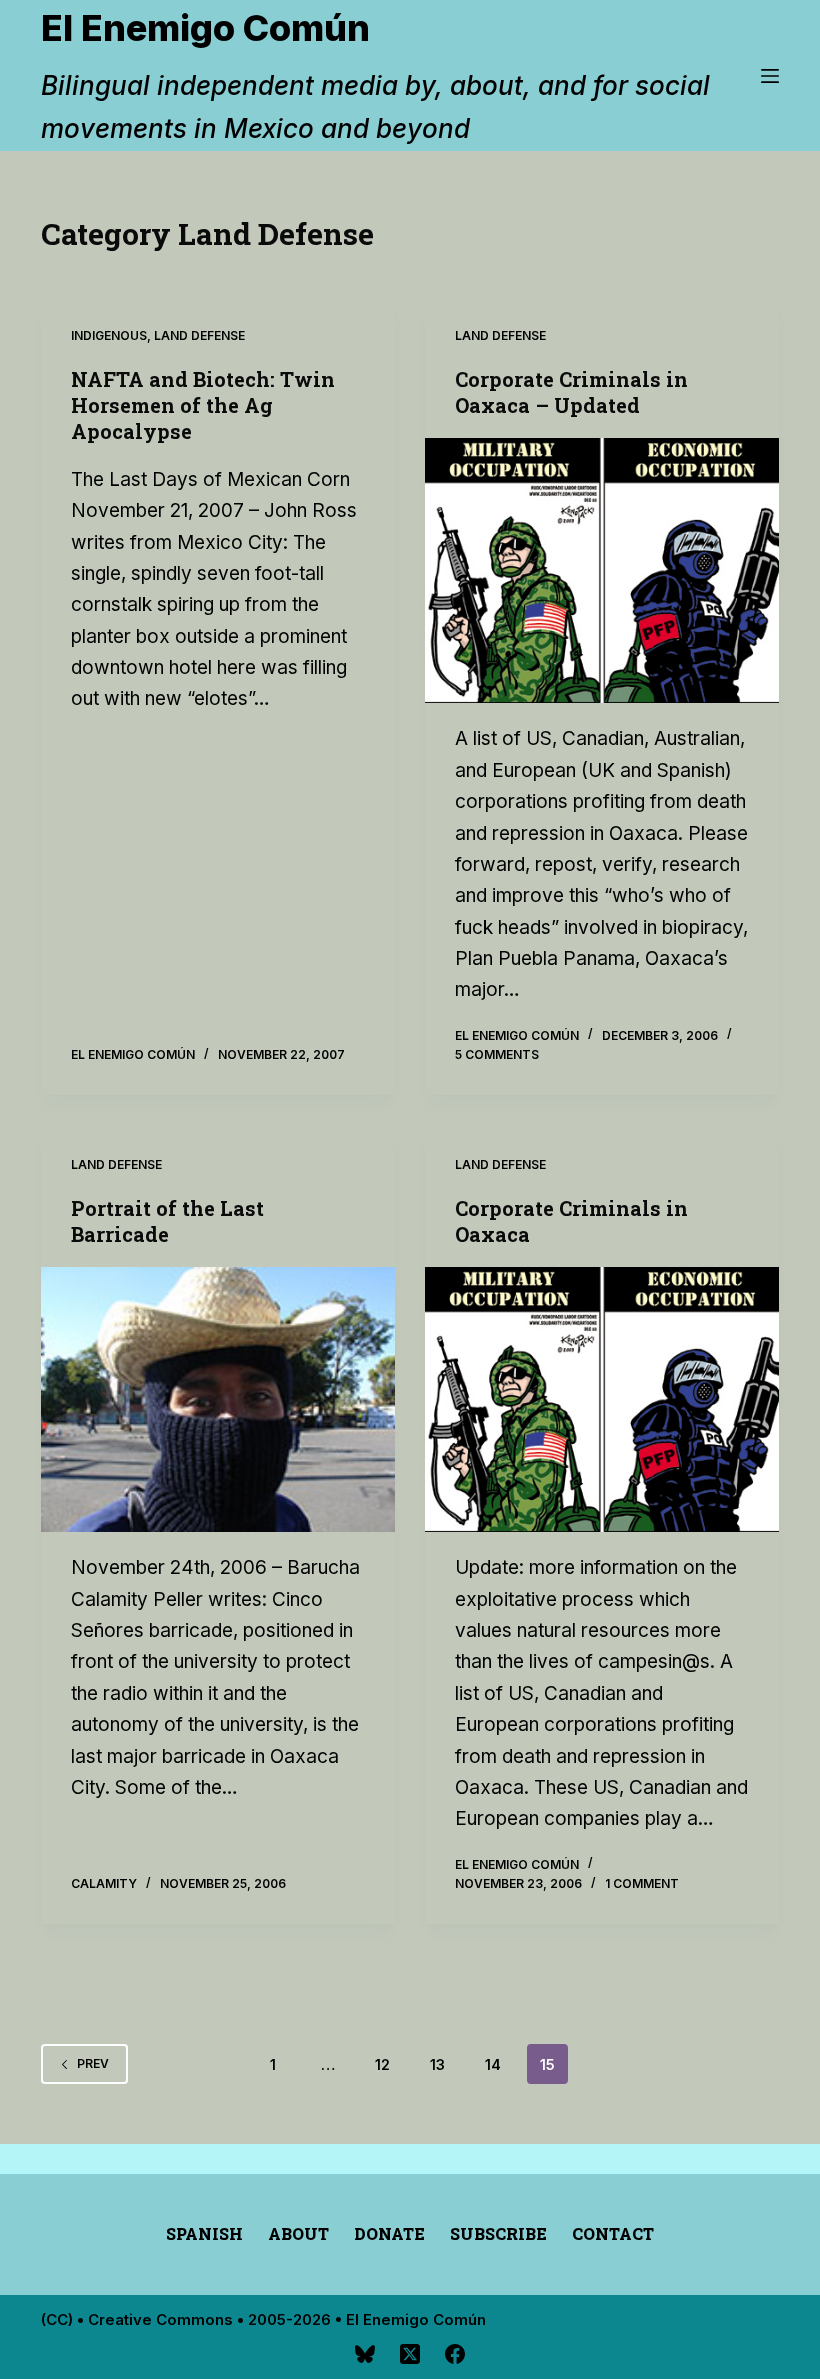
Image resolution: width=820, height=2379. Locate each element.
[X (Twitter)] (410, 2354)
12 (382, 2064)
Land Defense (199, 335)
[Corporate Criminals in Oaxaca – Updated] (602, 571)
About (298, 2234)
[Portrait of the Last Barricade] (218, 1400)
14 (493, 2064)
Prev (93, 2063)
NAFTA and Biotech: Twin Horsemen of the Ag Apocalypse (203, 405)
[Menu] (770, 76)
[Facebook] (455, 2354)
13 (437, 2064)
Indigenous (109, 335)
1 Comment (642, 1883)
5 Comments (497, 1054)
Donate (389, 2234)
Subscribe (498, 2234)
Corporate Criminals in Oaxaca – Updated (571, 392)
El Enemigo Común (205, 28)
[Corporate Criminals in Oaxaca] (602, 1400)
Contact (613, 2234)
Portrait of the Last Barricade (167, 1221)
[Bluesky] (365, 2354)
